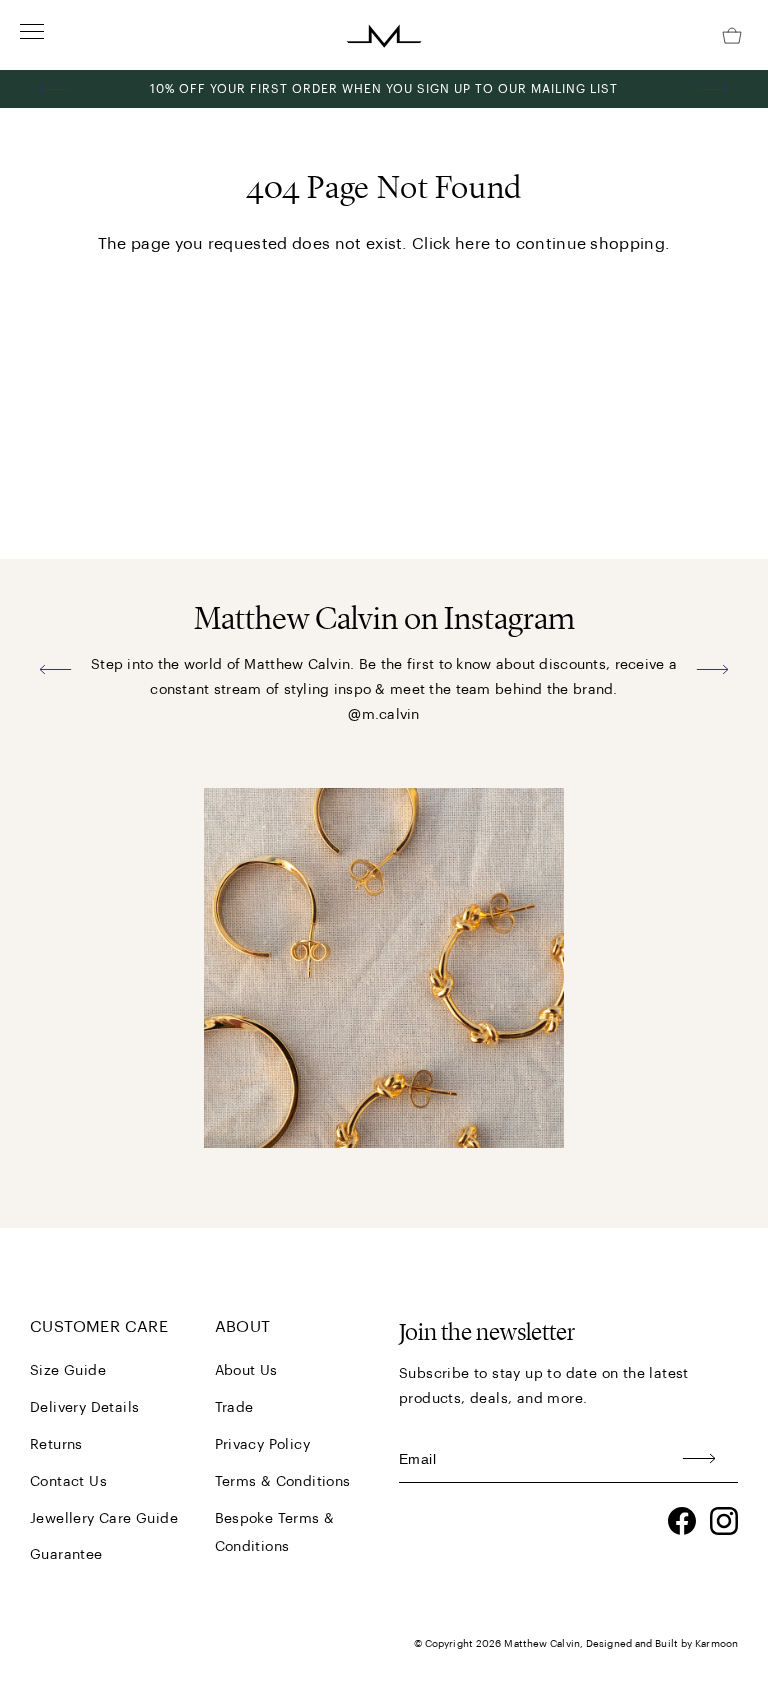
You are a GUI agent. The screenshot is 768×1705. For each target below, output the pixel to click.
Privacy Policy (263, 1445)
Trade (234, 1408)
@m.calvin (384, 715)
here (472, 244)
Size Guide (68, 1371)
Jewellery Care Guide (104, 1519)
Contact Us (68, 1482)
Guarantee (66, 1555)
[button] (56, 89)
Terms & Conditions (283, 1482)
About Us (246, 1371)
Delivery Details (84, 1408)
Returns (56, 1445)
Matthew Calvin (541, 1644)
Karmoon (716, 1644)
